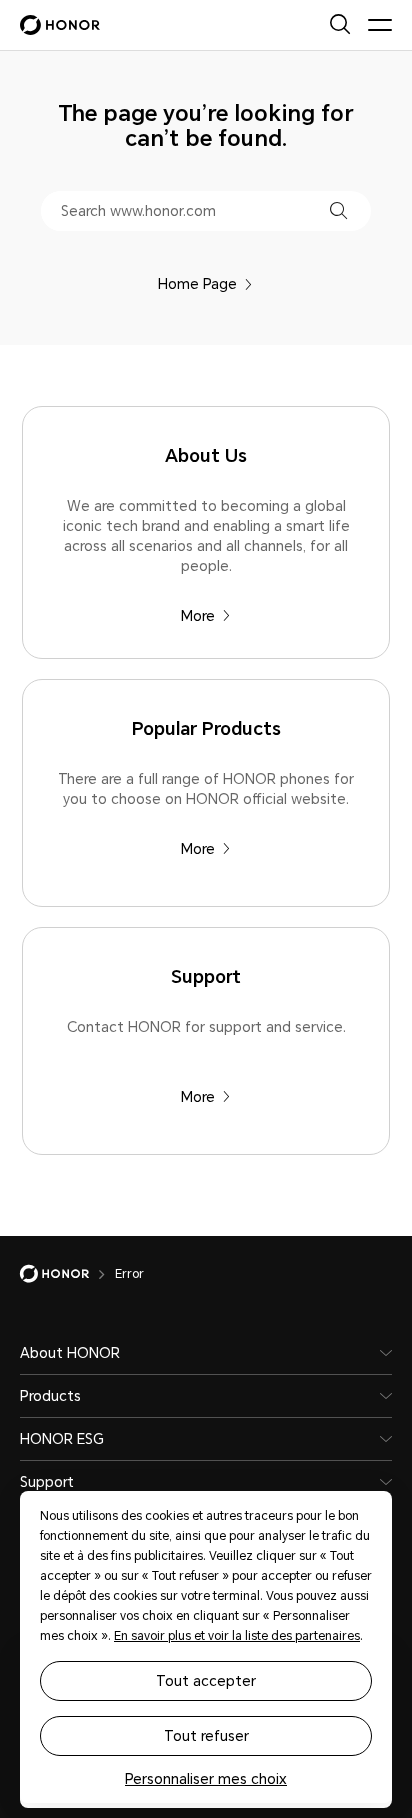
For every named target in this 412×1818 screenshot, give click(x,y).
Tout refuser (206, 1736)
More (198, 616)
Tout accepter (206, 1681)
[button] (338, 210)
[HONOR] (67, 1274)
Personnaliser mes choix (206, 1779)
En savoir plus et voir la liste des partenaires (237, 1636)
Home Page (197, 284)
